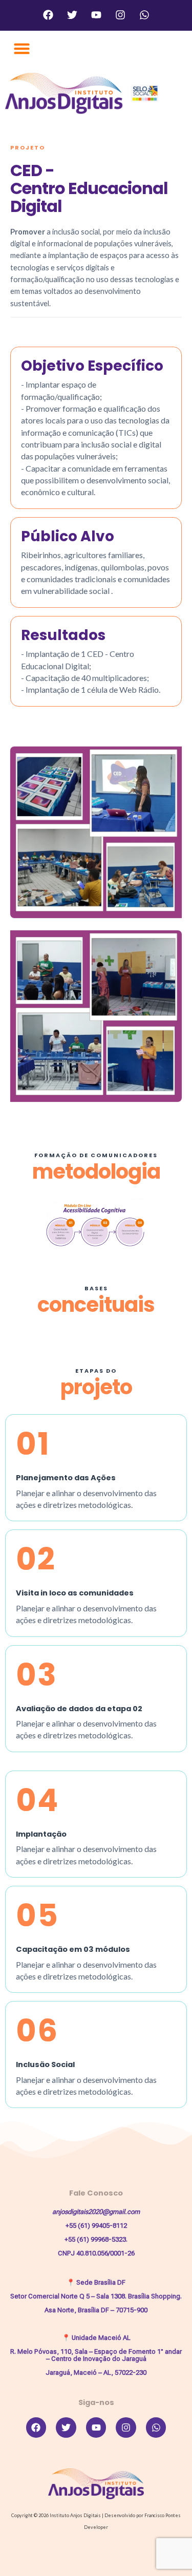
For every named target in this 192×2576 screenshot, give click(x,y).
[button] (22, 49)
